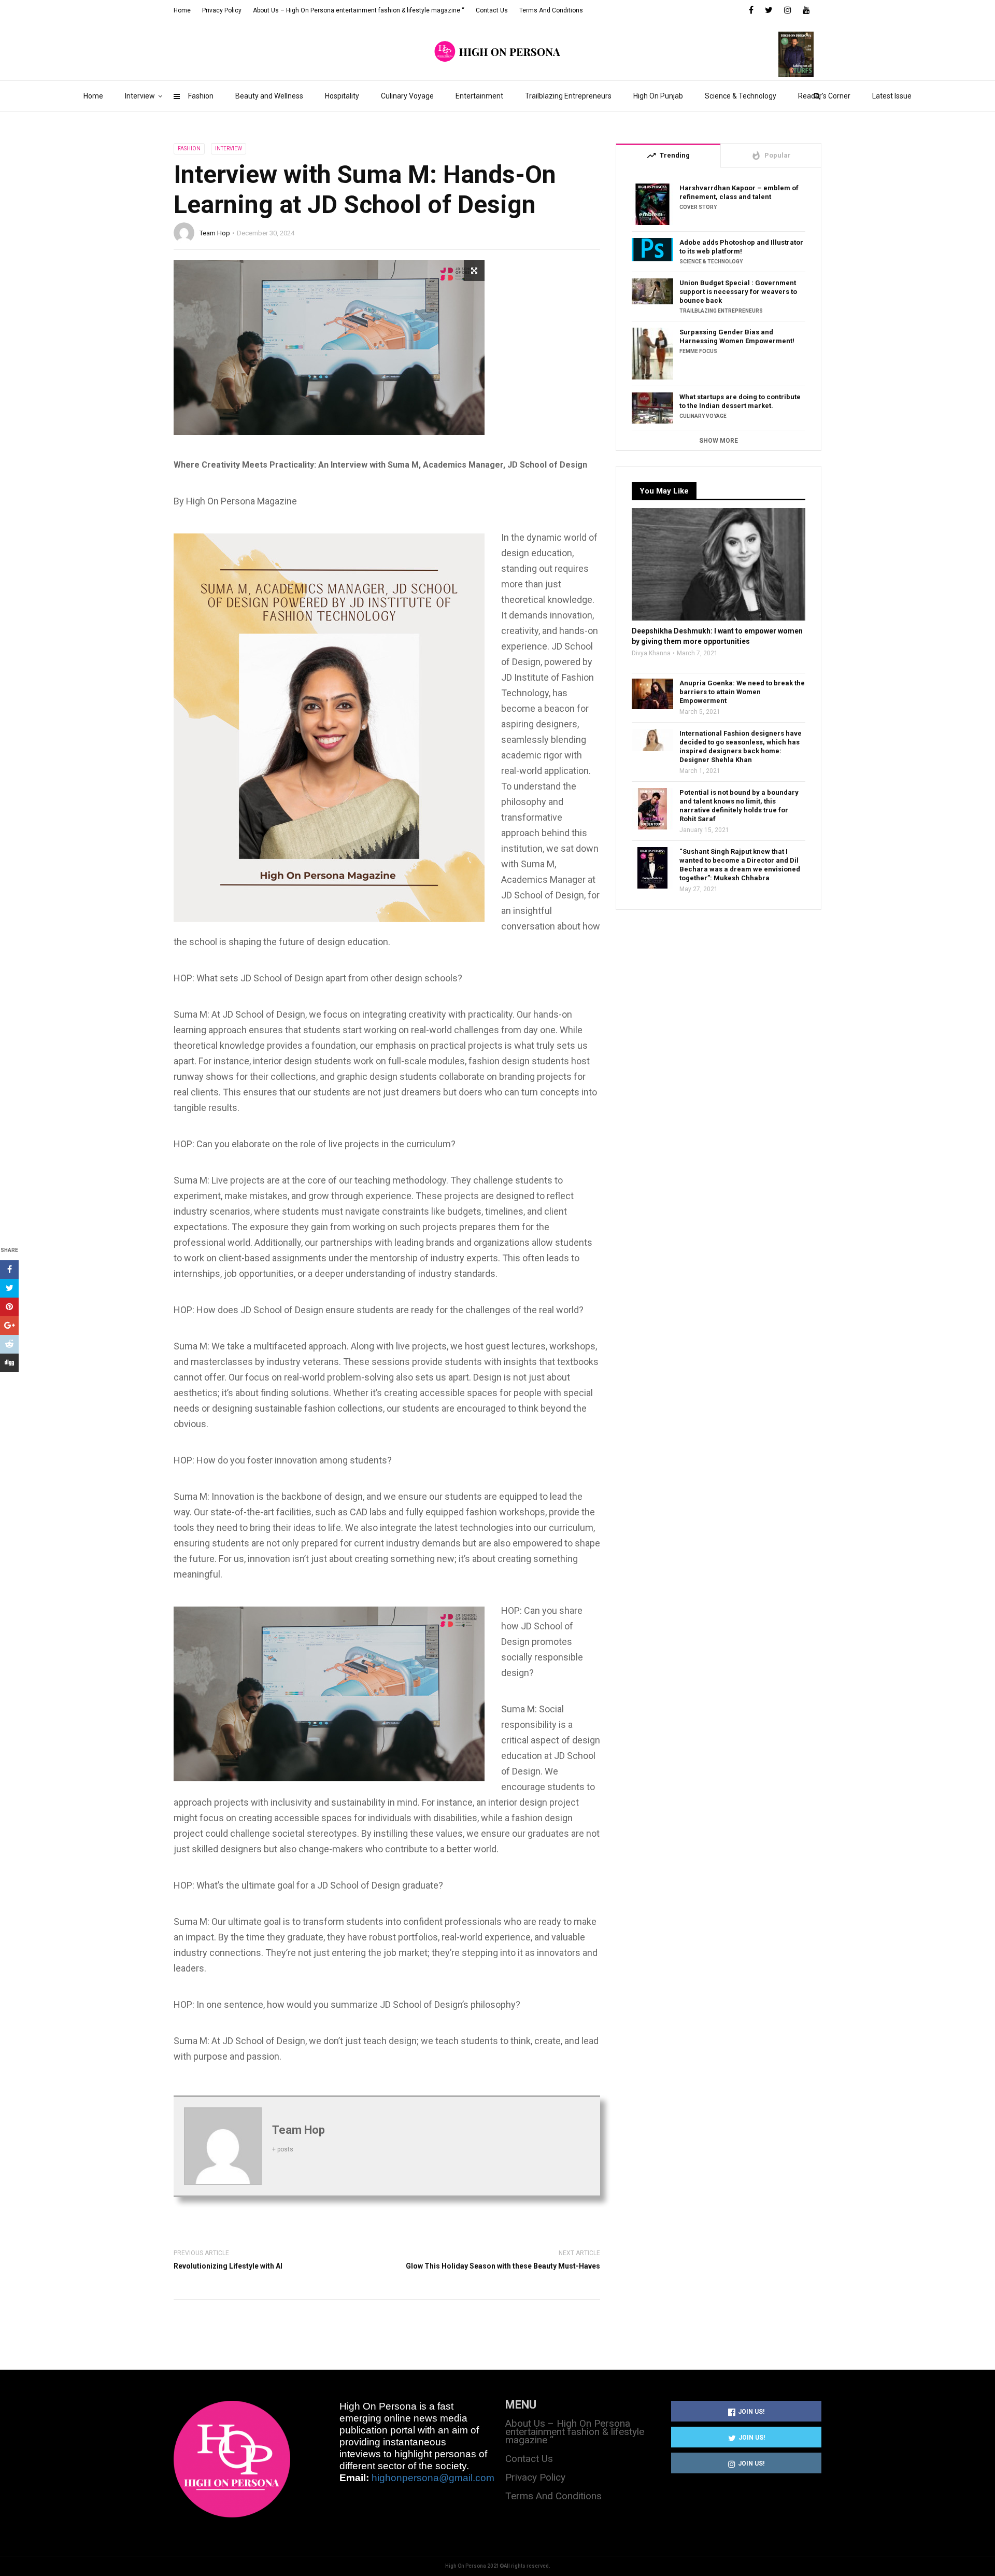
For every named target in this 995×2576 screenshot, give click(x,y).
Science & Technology (741, 96)
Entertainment (479, 96)
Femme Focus (698, 351)
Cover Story (698, 207)
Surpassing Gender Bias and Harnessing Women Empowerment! (737, 336)
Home (93, 96)
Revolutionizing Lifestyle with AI (228, 2266)
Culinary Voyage (407, 96)
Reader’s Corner (824, 96)
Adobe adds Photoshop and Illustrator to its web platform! (741, 247)
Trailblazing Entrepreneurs (568, 96)
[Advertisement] (719, 1012)
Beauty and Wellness (269, 96)
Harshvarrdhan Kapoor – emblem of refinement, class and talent (739, 192)
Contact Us (492, 10)
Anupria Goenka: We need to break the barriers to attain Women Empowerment (742, 692)
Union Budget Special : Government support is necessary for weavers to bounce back (738, 292)
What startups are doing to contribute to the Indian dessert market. (740, 401)
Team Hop (215, 233)
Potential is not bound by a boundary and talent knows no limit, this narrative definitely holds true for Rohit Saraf (739, 806)
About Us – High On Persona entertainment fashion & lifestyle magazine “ (359, 10)
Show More (719, 441)
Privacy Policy (222, 10)
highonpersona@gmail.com (433, 2478)
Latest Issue (892, 96)
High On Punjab (658, 96)
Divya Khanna (651, 653)
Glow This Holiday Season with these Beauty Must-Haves (503, 2266)
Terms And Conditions (551, 10)
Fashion (201, 96)
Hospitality (342, 96)
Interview (140, 96)
